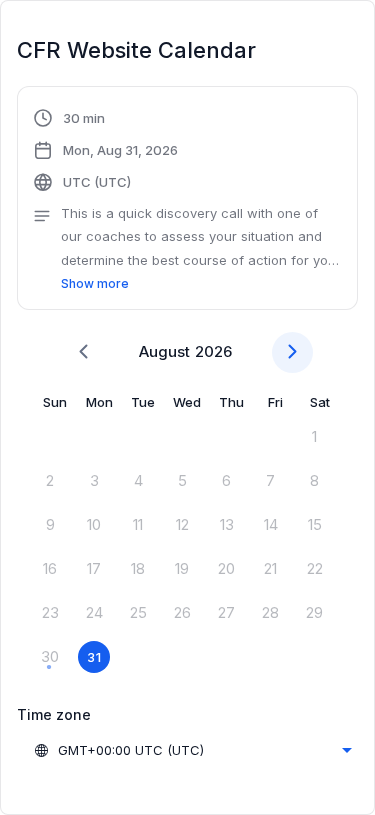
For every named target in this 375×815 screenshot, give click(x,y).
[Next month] (292, 352)
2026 (213, 351)
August (164, 351)
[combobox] (192, 750)
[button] (187, 201)
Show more (95, 283)
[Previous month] (83, 352)
